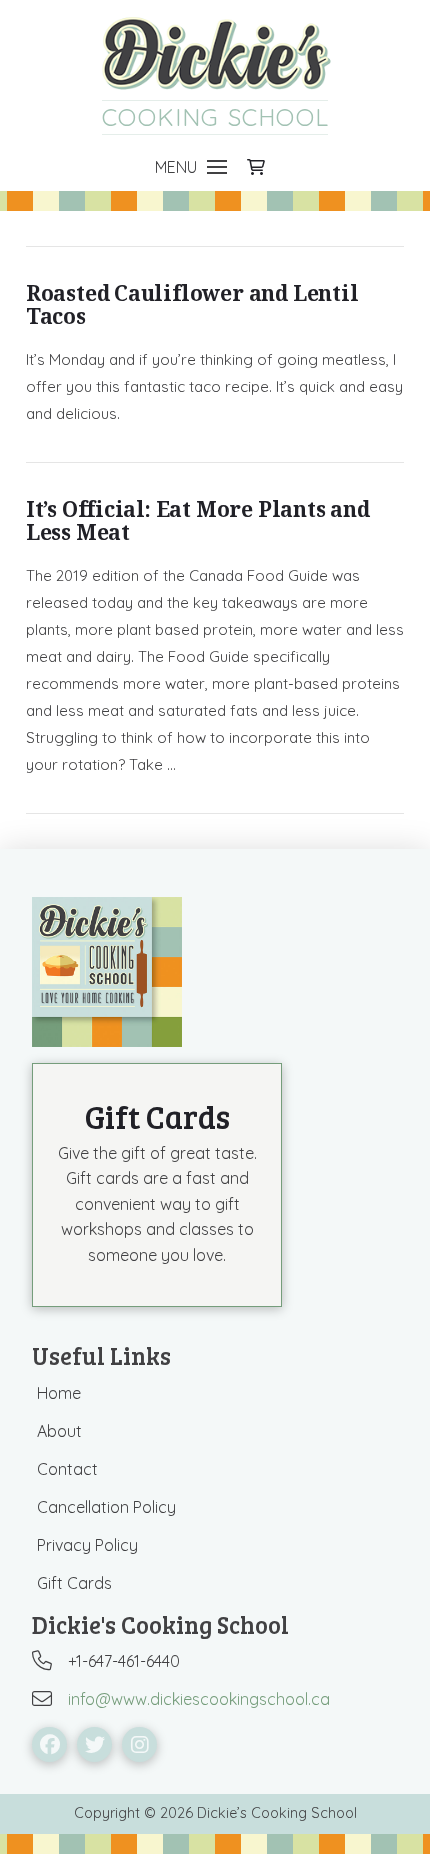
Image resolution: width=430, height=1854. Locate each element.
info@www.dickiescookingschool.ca (199, 1699)
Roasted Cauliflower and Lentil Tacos (192, 304)
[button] (191, 167)
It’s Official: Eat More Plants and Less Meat (198, 520)
